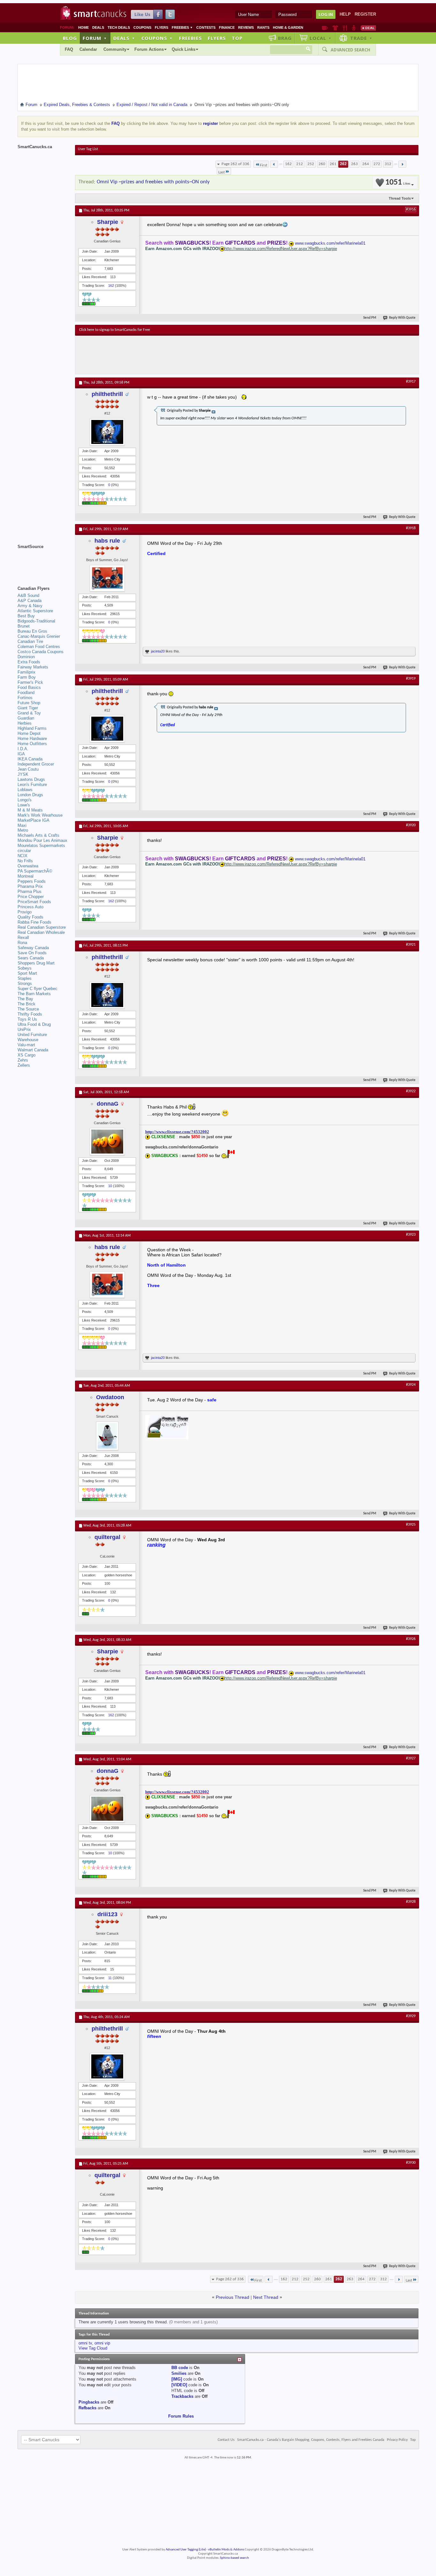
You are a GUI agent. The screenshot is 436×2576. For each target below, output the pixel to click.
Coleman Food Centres (39, 647)
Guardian (26, 718)
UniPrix (24, 1029)
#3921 (411, 945)
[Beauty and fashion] (335, 28)
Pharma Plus (30, 892)
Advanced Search (350, 50)
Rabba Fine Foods (34, 922)
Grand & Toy (29, 713)
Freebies (182, 27)
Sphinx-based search (234, 2558)
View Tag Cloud (93, 2348)
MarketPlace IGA (34, 820)
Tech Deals (119, 27)
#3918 (411, 528)
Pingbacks (89, 2402)
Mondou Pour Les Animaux (42, 840)
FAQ (69, 49)
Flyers (162, 27)
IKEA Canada (30, 759)
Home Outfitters (32, 744)
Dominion (26, 657)
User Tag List (88, 149)
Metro (23, 830)
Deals (98, 27)
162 (288, 164)
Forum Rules (181, 2416)
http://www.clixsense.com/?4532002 (177, 1132)
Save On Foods (32, 953)
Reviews (246, 27)
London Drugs (30, 795)
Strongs (25, 983)
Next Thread (266, 2297)
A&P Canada (30, 601)
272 (377, 164)
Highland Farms (32, 728)
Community (115, 49)
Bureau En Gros (32, 631)
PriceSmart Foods (34, 902)
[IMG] (177, 2379)
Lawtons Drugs (31, 779)
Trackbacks (182, 2396)
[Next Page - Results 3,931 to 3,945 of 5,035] (402, 164)
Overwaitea (28, 866)
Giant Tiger (28, 708)
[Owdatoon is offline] (107, 1436)
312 (388, 164)
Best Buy (26, 616)
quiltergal (107, 1537)
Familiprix (26, 672)
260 (322, 164)
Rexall (23, 937)
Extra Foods (29, 662)
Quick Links (184, 49)
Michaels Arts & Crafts (38, 835)
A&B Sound (28, 595)
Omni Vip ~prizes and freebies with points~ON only (153, 182)
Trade (361, 38)
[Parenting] (354, 28)
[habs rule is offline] (107, 578)
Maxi (22, 825)
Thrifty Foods (30, 1014)
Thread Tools (400, 198)
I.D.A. (23, 749)
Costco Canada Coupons (41, 652)
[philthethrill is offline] (107, 432)
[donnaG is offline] (107, 1142)
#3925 (411, 1525)
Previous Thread (233, 2297)
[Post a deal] (368, 28)
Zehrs (23, 1060)
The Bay (25, 999)
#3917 (411, 382)
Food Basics (29, 687)
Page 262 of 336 (235, 164)
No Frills (25, 861)
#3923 (411, 1235)
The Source (28, 1009)
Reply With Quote (402, 318)
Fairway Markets (33, 667)
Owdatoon (110, 1397)
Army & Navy (30, 606)
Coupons (142, 27)
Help (345, 14)
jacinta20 (158, 651)
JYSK (23, 774)
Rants (263, 27)
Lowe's (24, 805)
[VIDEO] (179, 2385)
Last (222, 172)
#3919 (411, 679)
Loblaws (25, 790)
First (263, 165)
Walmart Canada (33, 1050)
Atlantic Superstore (35, 611)
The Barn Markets (34, 994)
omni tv (85, 2343)
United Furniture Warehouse (32, 1037)
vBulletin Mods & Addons (226, 2550)
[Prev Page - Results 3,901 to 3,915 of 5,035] (274, 164)
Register (365, 14)
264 (366, 164)
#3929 (411, 2016)
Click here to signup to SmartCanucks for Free (115, 330)
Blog (70, 38)
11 (110, 1978)
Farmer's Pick (30, 682)
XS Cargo (26, 1055)
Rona (22, 943)
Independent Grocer (36, 764)
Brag (285, 38)
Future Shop (29, 703)
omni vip (102, 2343)
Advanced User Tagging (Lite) (186, 2550)
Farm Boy (27, 677)
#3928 (411, 1902)
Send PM (370, 318)
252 (311, 164)
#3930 (411, 2163)
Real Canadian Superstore (42, 927)
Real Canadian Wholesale (41, 932)
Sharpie (108, 222)
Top (237, 38)
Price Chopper (31, 897)
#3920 (411, 825)
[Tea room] (325, 28)
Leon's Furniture (32, 785)
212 (300, 164)
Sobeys (25, 968)
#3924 (411, 1385)
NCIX (23, 856)
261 (333, 164)
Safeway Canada (33, 948)
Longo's (25, 800)
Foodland (26, 693)
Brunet (24, 626)
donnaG (108, 1104)
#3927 (411, 1758)
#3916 (411, 210)
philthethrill (107, 394)
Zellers (24, 1065)
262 (343, 164)
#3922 (411, 1091)
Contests (206, 27)
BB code (180, 2368)
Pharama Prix (30, 886)
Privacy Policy (397, 2440)
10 (110, 1186)
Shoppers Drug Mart (36, 963)
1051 (398, 183)
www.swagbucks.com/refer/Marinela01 (330, 243)
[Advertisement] (196, 355)
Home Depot (29, 733)
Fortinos (25, 698)
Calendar (88, 49)
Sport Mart (27, 973)
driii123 (107, 1914)
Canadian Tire (30, 641)
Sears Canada (31, 958)
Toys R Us (27, 1019)
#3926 (411, 1639)
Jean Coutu (28, 769)
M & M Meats (30, 810)
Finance (227, 27)
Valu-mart (26, 1045)
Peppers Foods (32, 881)
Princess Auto (30, 907)
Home (83, 27)
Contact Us (226, 2440)
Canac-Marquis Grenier (39, 636)
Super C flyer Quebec (38, 989)
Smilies (179, 2373)
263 (354, 164)
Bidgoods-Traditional (36, 621)
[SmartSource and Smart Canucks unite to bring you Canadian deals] (43, 561)
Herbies (25, 723)
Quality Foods (30, 917)
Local (321, 38)
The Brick (26, 1004)
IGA (21, 754)
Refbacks (87, 2408)
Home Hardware (32, 739)
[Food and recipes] (345, 28)
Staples (25, 978)
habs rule (107, 541)
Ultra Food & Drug (34, 1024)
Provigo (25, 912)
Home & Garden (288, 27)
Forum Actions (149, 49)
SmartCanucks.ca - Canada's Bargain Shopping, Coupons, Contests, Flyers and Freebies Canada (311, 2440)
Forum (95, 38)
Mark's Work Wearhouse (40, 815)
